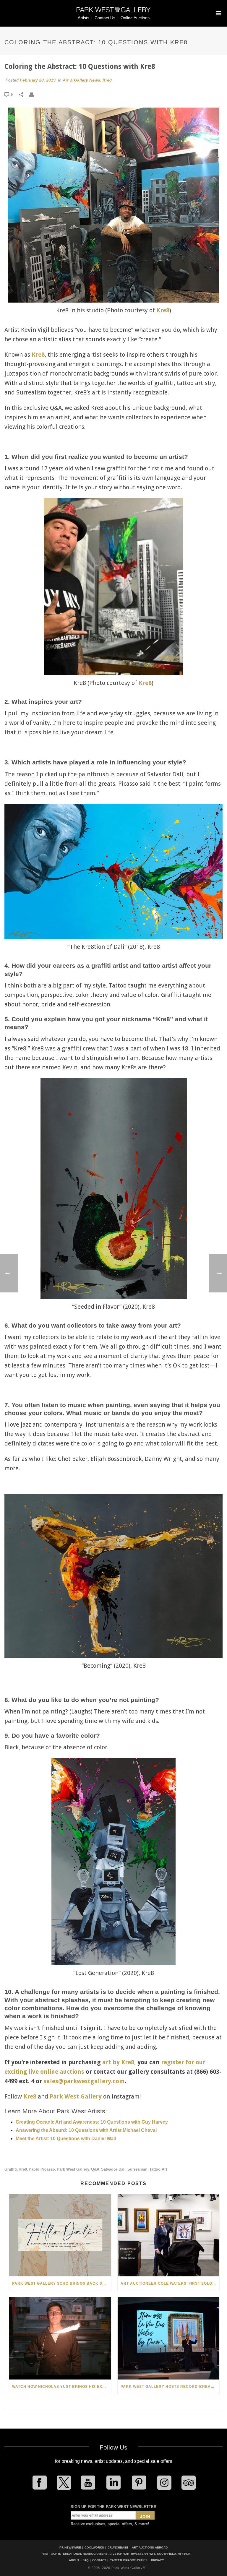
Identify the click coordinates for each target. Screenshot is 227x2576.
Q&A (95, 2169)
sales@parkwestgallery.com (84, 2081)
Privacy (158, 2560)
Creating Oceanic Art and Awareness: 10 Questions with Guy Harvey (92, 2122)
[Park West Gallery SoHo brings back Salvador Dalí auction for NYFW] (60, 2235)
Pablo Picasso (42, 2169)
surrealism (137, 2169)
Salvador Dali (113, 2169)
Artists (83, 18)
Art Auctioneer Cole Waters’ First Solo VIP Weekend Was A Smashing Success (170, 2283)
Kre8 (107, 80)
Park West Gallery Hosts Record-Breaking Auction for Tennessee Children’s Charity (170, 2387)
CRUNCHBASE (118, 2547)
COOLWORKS (94, 2547)
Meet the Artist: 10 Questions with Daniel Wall (66, 2139)
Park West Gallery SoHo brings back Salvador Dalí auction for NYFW (62, 2283)
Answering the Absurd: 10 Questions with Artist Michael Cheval (86, 2130)
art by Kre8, (119, 2062)
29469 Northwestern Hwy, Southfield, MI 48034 (152, 2554)
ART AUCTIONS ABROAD (150, 2547)
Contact (99, 2560)
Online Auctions (135, 18)
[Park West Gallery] (113, 12)
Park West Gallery (76, 2096)
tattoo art (158, 2169)
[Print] (35, 94)
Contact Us (105, 18)
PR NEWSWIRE (70, 2547)
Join (145, 2517)
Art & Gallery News (81, 80)
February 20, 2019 (38, 80)
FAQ (86, 2560)
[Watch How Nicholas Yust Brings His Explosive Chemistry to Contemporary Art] (60, 2338)
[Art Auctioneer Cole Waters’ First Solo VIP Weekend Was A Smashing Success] (169, 2235)
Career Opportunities (129, 2560)
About (74, 2560)
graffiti (11, 2169)
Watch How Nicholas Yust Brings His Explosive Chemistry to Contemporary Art (62, 2387)
